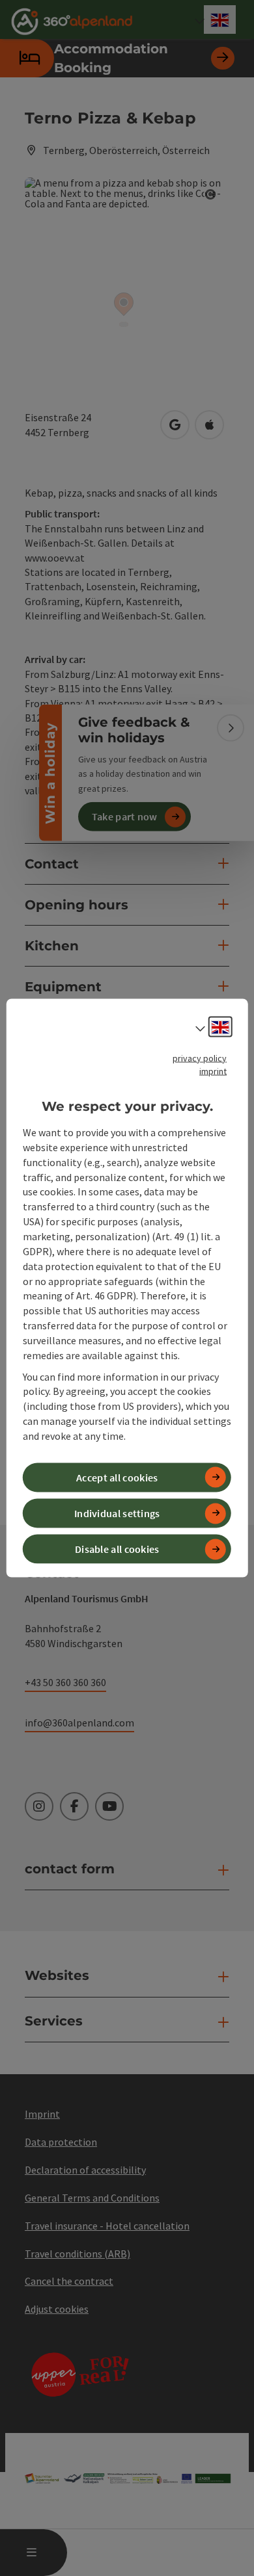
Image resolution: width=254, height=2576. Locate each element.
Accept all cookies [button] (117, 1477)
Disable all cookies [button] (117, 1549)
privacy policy (200, 1058)
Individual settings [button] (117, 1513)
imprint (213, 1071)
